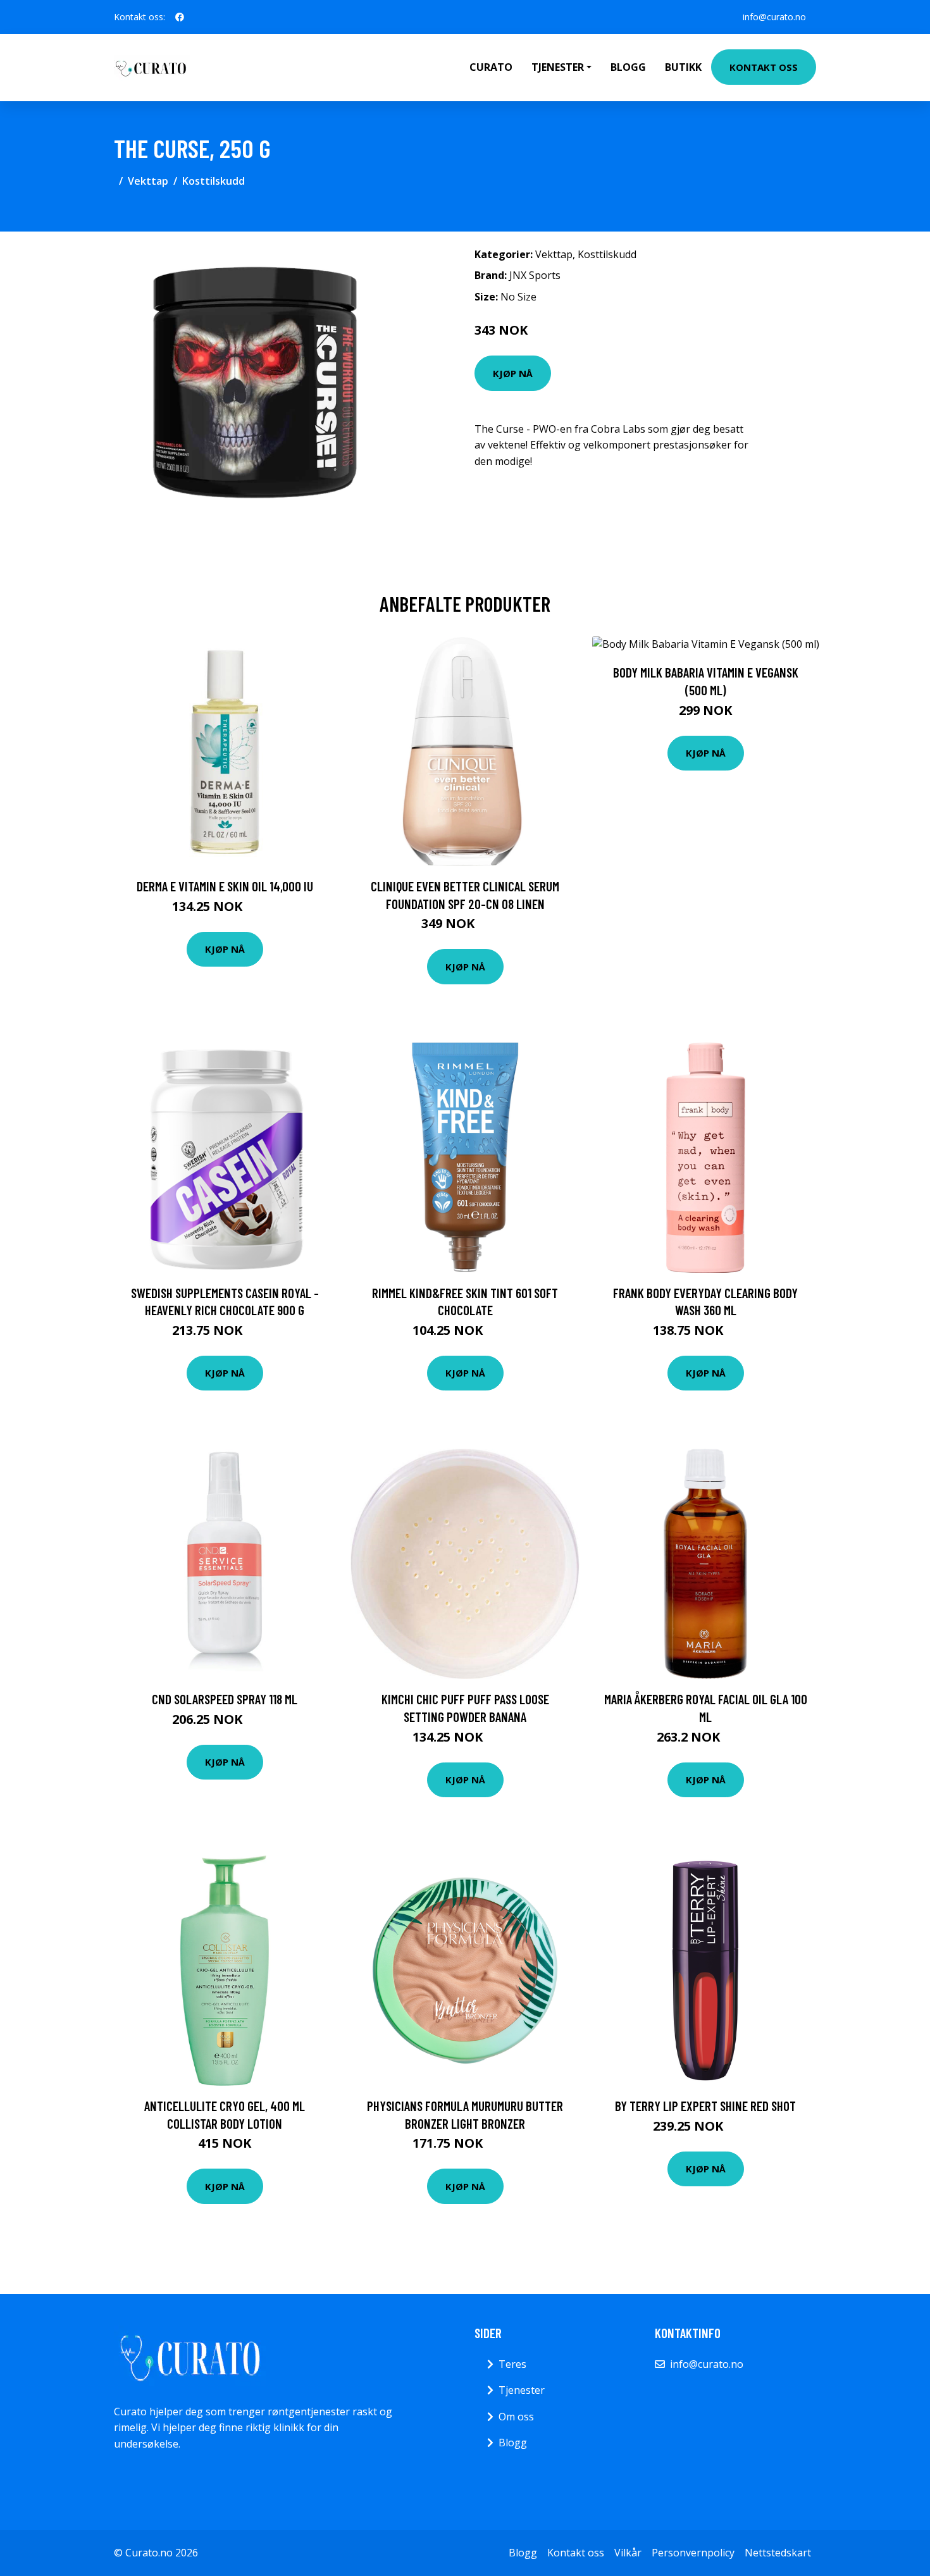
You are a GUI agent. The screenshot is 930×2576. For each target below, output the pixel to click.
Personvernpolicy (693, 2553)
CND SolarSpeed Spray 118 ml (225, 1699)
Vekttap (148, 181)
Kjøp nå (513, 373)
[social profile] (180, 17)
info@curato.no (774, 17)
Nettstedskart (778, 2553)
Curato (491, 67)
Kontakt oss (764, 67)
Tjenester (522, 2390)
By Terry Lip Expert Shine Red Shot (705, 2106)
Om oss (516, 2417)
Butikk (683, 67)
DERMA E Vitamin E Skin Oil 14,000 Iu (225, 886)
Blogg (628, 67)
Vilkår (628, 2553)
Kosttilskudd (214, 181)
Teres (512, 2364)
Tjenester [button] (558, 67)
